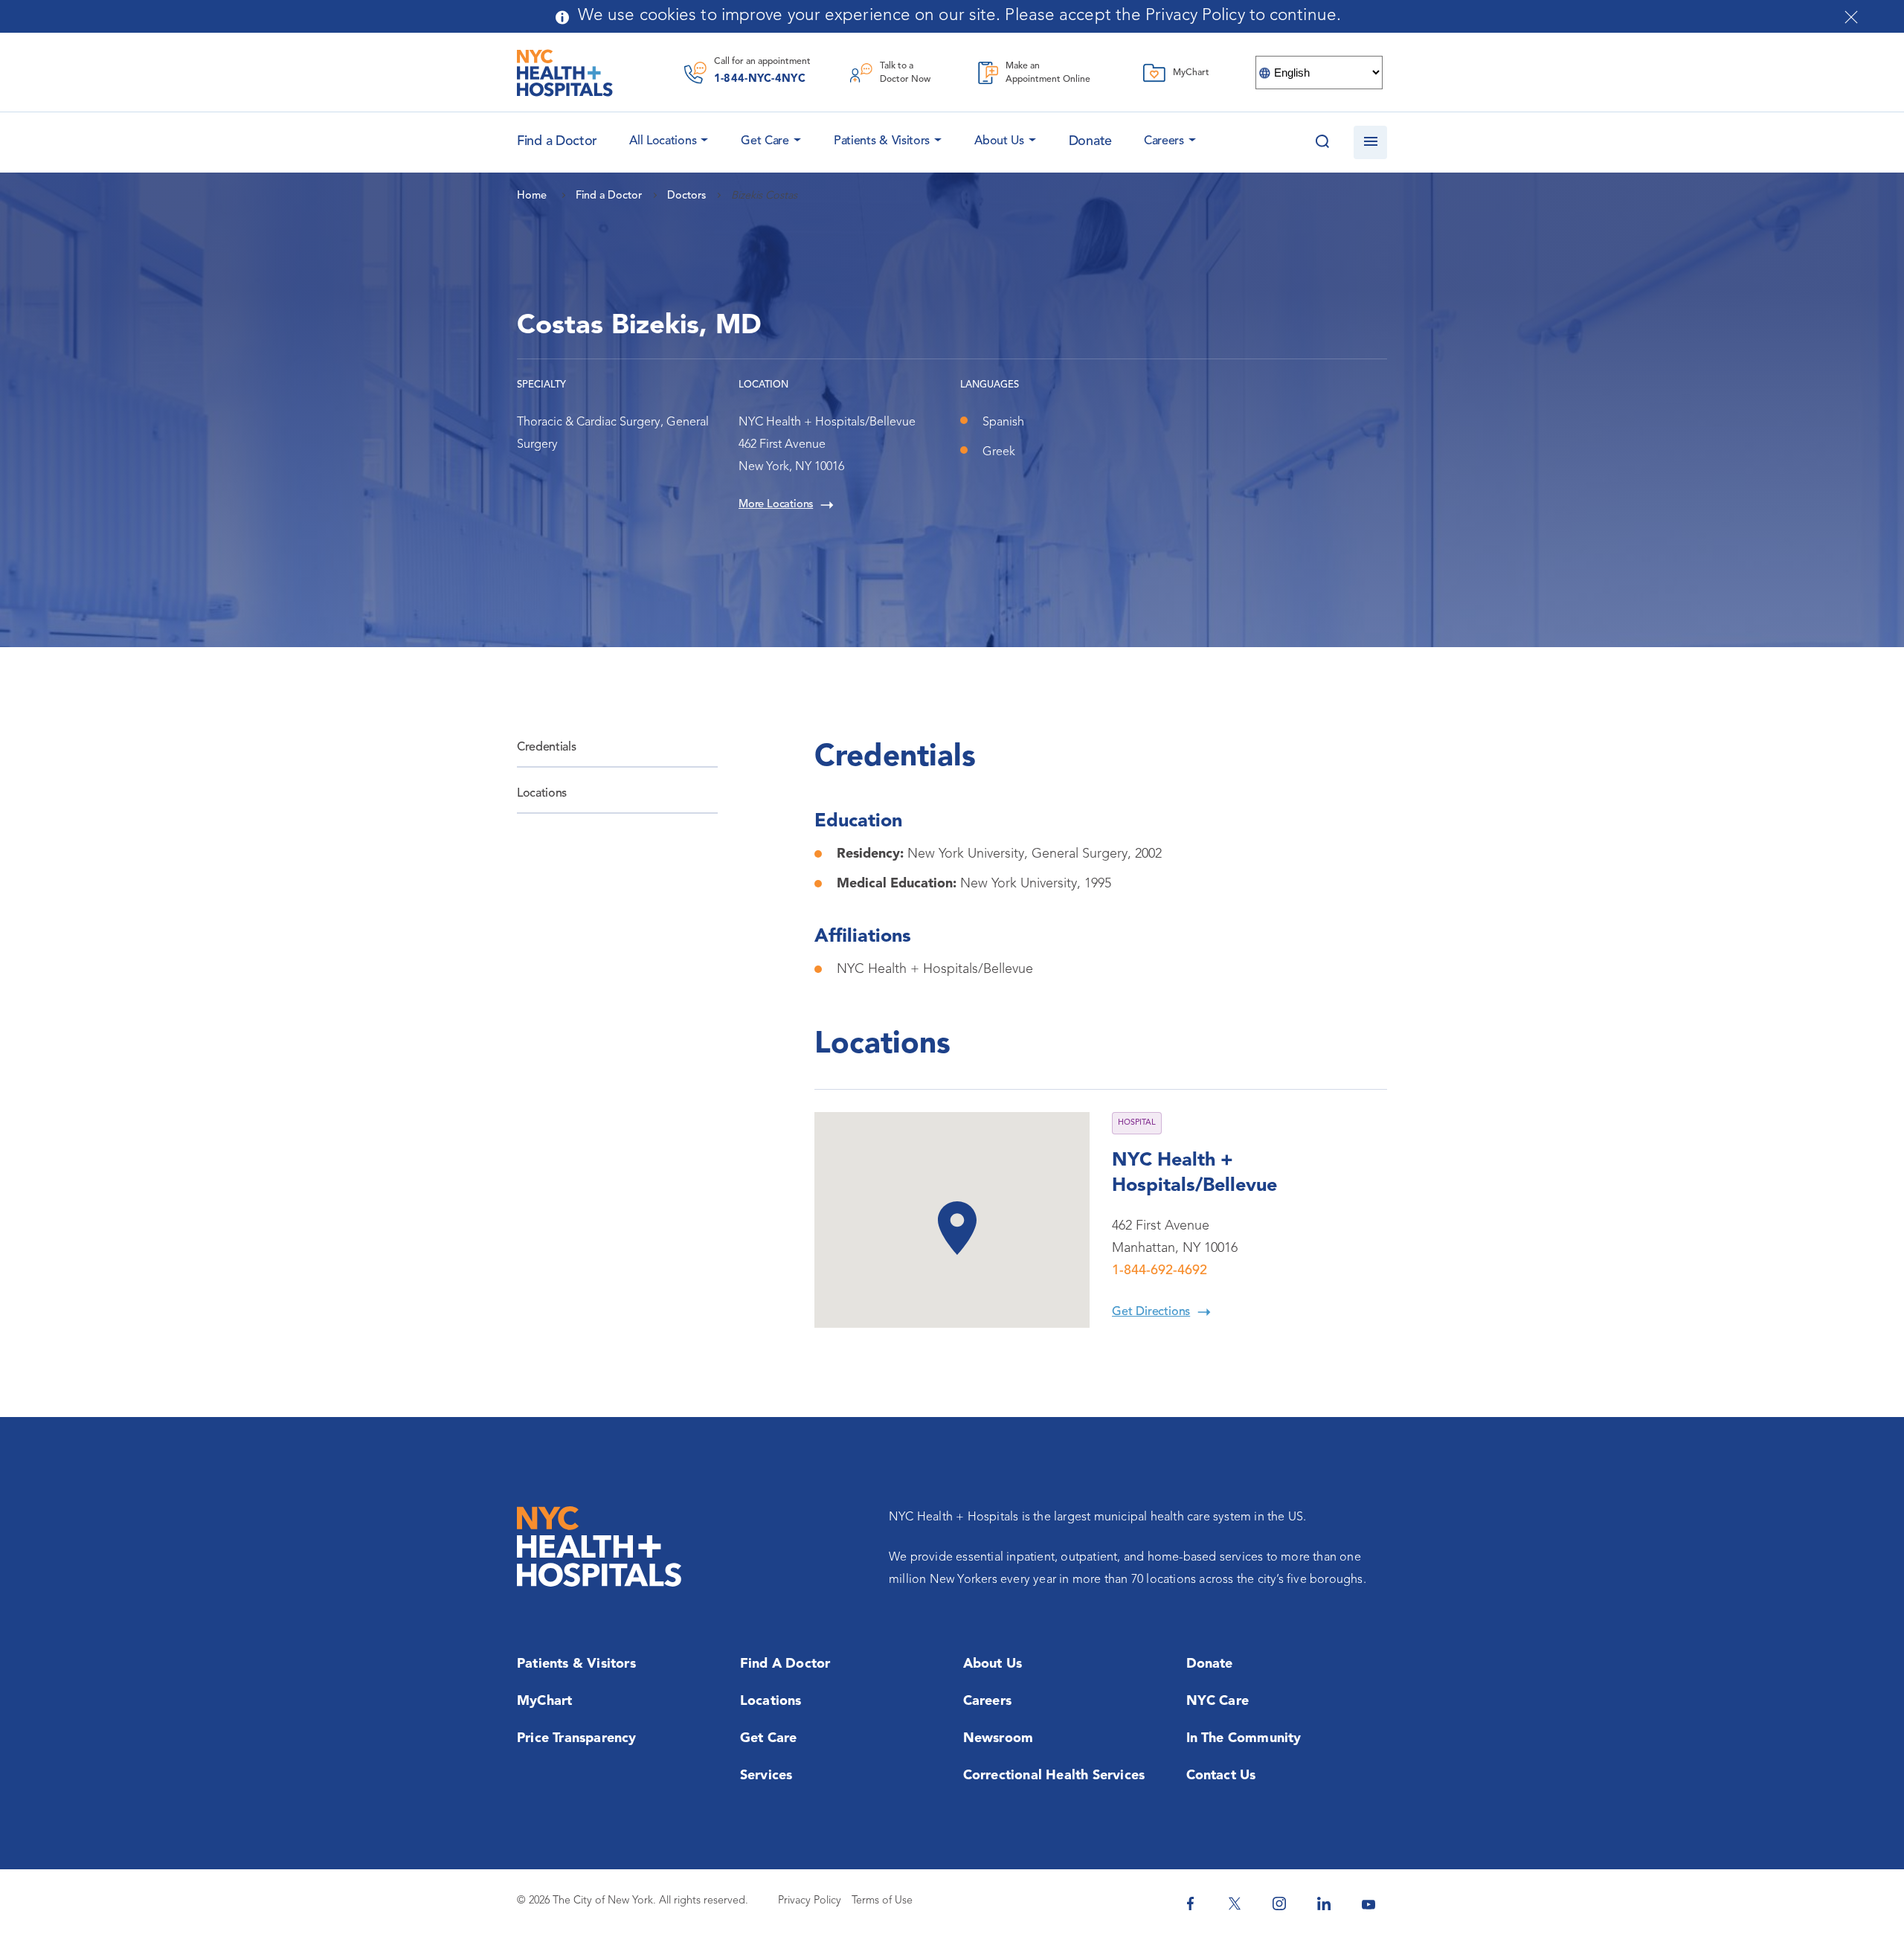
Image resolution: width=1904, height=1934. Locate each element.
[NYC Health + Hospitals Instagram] (1279, 1904)
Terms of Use (882, 1901)
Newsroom (998, 1738)
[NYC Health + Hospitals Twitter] (1235, 1904)
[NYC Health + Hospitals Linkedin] (1324, 1904)
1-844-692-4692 (1160, 1270)
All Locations (663, 141)
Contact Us (1221, 1776)
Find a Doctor (785, 1664)
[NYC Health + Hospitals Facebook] (1190, 1904)
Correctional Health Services (1054, 1776)
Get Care (765, 141)
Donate (1090, 141)
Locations (542, 794)
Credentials (546, 748)
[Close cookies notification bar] (1851, 17)
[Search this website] (1322, 142)
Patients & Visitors (882, 141)
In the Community (1244, 1738)
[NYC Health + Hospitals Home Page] (565, 73)
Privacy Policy (810, 1901)
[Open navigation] (1370, 142)
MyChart (544, 1701)
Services (766, 1776)
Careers (1164, 141)
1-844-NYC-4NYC (760, 79)
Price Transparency (577, 1738)
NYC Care (1218, 1701)
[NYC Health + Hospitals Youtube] (1368, 1904)
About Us (999, 141)
